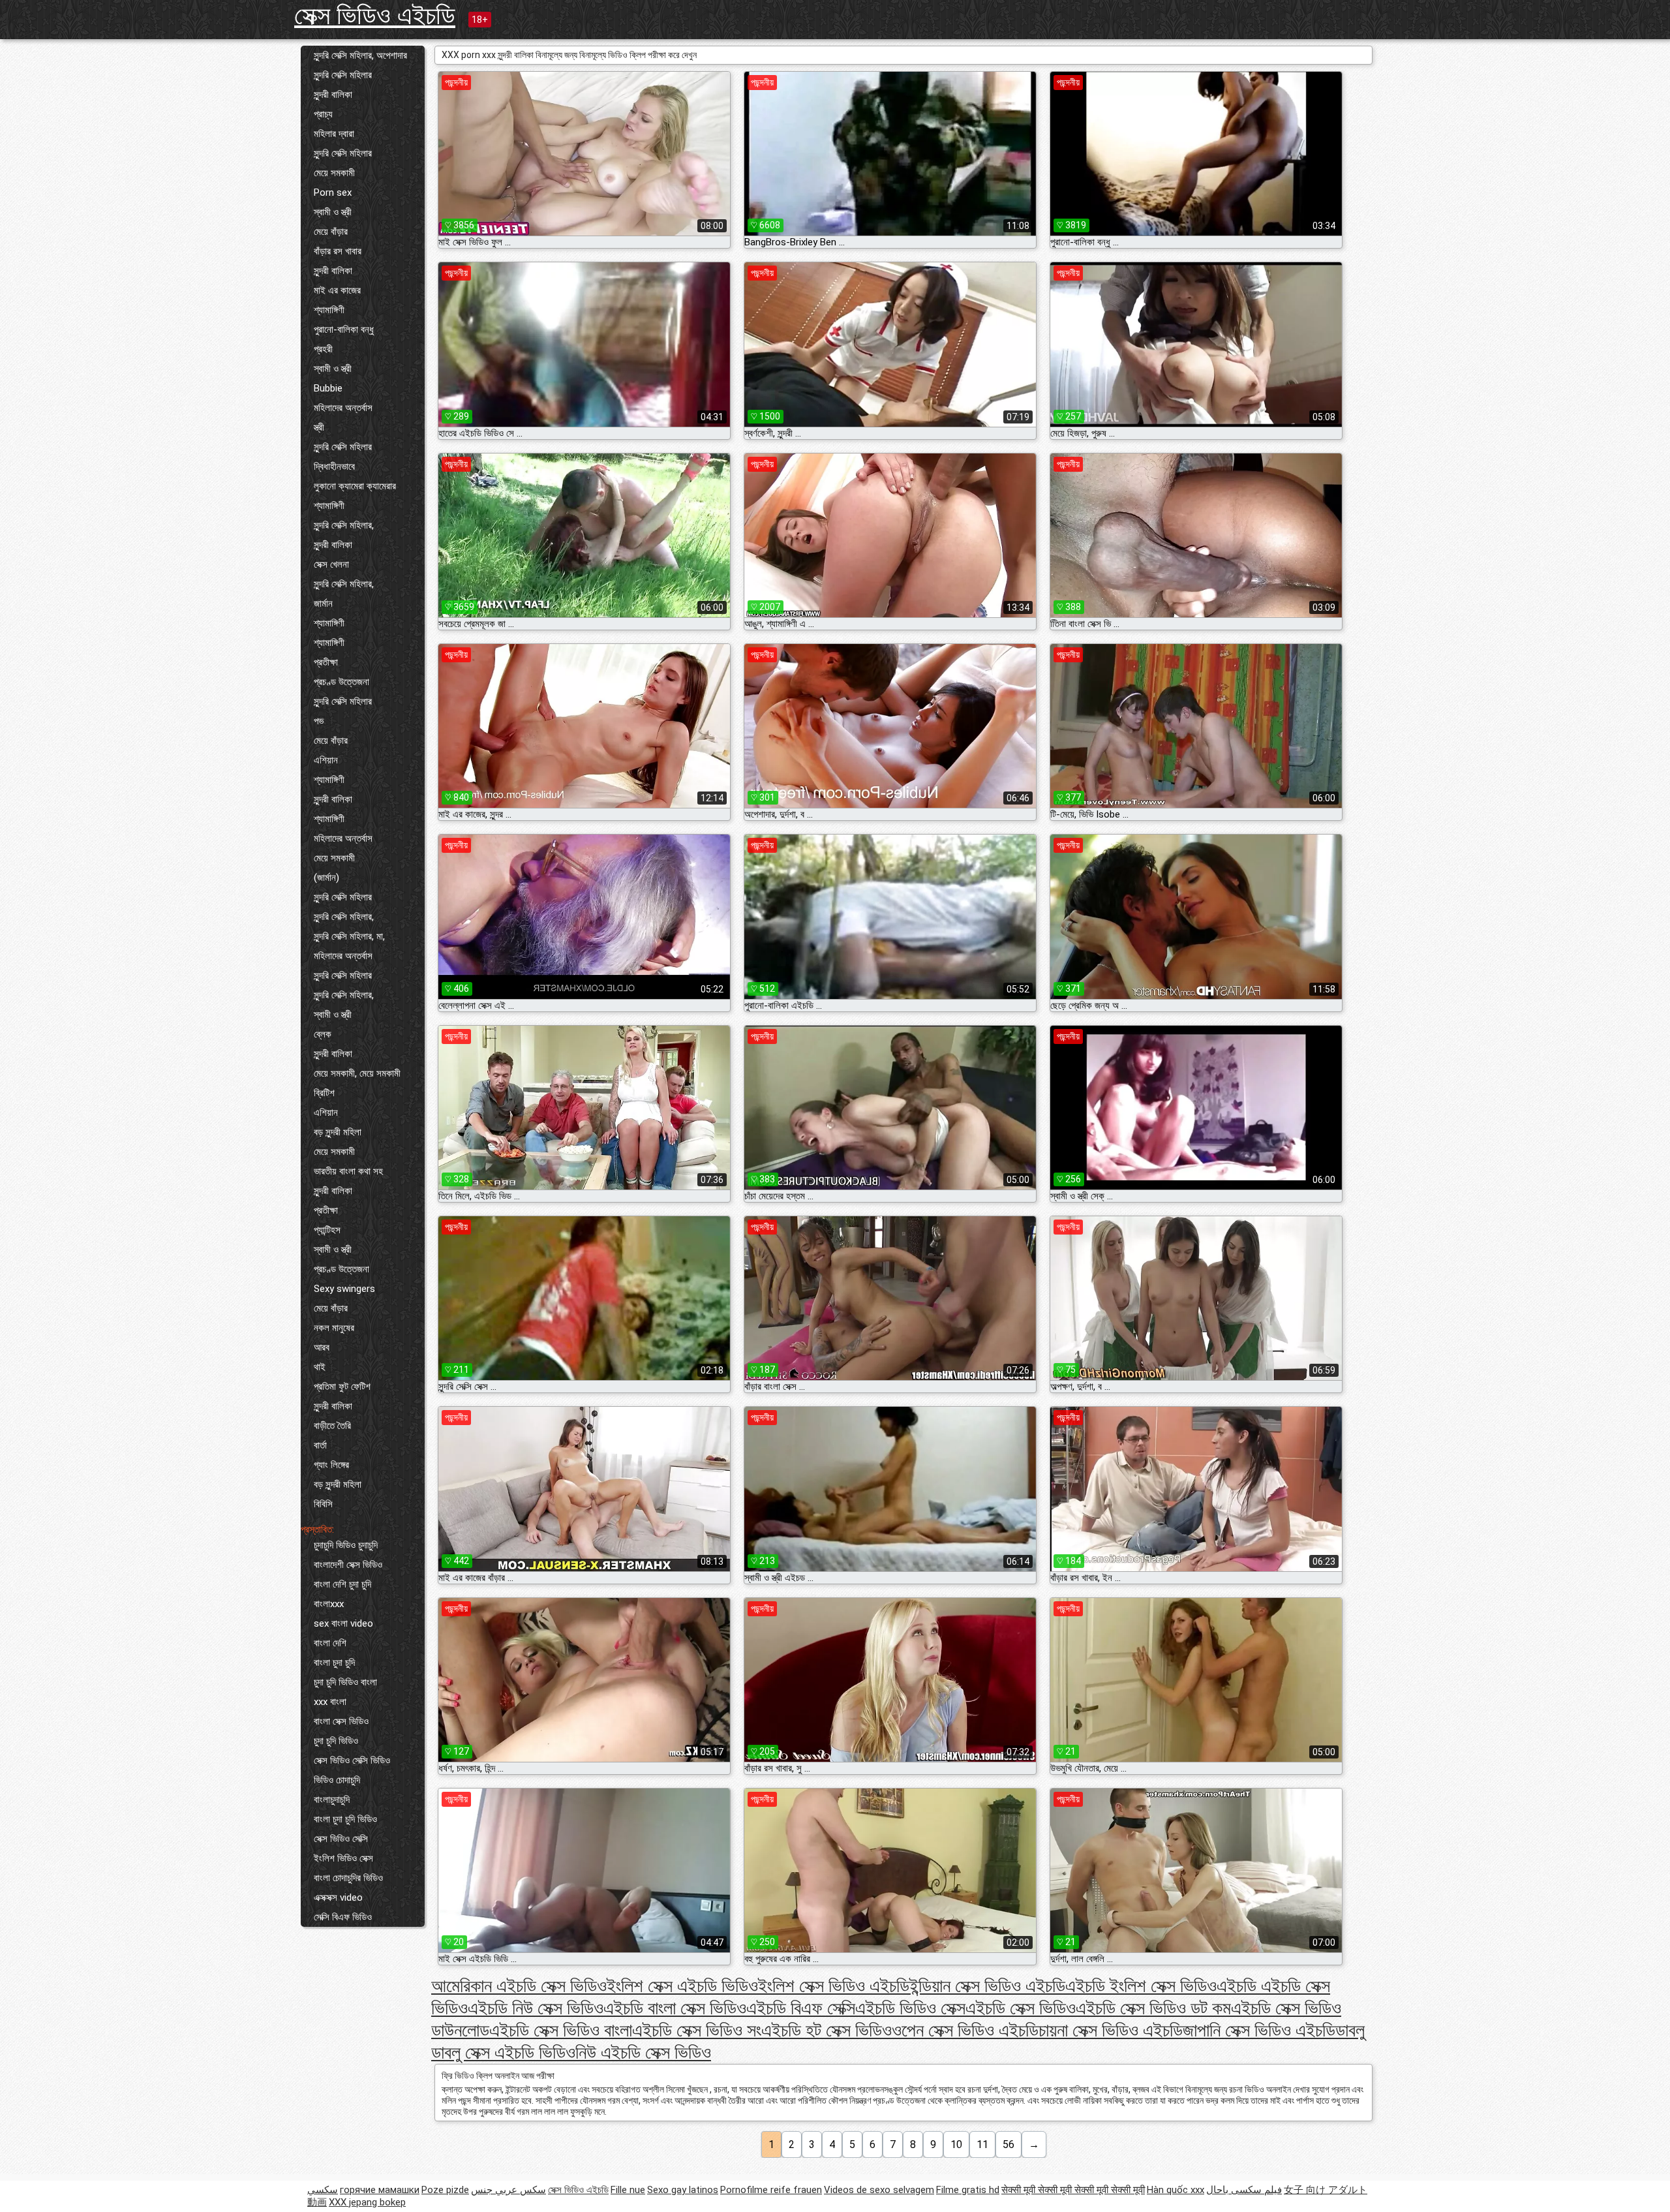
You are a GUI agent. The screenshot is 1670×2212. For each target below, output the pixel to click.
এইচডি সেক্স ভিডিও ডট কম (1153, 2008)
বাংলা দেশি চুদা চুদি (342, 1584)
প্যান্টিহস (327, 1230)
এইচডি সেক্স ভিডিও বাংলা (561, 2030)
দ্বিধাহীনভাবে (334, 467)
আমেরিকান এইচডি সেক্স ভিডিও (519, 1986)
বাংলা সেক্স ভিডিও (341, 1721)
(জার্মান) (326, 878)
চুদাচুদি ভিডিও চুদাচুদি (346, 1545)
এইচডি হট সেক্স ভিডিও (827, 2030)
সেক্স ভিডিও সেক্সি (341, 1839)
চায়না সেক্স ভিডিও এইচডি (1111, 2030)
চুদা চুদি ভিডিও (336, 1741)
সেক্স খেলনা (331, 564)
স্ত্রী (319, 427)
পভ (319, 721)
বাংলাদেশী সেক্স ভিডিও (348, 1565)
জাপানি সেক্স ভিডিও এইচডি (1259, 2030)
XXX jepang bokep (367, 2202)
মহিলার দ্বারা (334, 134)
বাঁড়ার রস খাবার (338, 251)
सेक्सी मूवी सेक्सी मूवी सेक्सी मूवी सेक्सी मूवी (1073, 2190)
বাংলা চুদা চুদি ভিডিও (345, 1819)
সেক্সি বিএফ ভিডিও (343, 1917)
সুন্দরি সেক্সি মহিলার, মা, (349, 936)
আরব (322, 1347)
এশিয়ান (326, 760)
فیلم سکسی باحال (1244, 2190)
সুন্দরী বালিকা (333, 95)
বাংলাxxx (329, 1604)
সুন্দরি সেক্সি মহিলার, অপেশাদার (360, 55)
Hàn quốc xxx (1176, 2190)
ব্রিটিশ (324, 1093)
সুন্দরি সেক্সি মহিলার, (344, 525)
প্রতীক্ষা (326, 662)
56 (1009, 2144)
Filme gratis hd (968, 2190)
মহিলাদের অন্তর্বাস (343, 408)
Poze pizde (445, 2190)
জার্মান (323, 604)
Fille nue (628, 2190)
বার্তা (320, 1445)
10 (956, 2144)
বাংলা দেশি (330, 1643)
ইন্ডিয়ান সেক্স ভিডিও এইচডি (987, 1986)
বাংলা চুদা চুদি (334, 1663)
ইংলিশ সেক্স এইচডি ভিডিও (682, 1986)
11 (982, 2144)
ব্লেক (323, 1034)
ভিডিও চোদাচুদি (337, 1780)
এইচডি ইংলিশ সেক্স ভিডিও (1141, 1986)
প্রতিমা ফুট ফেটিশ (342, 1387)
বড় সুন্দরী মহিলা (338, 1132)
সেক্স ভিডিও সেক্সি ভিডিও (352, 1760)
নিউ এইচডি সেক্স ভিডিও (643, 2052)
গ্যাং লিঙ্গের (331, 1465)
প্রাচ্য (323, 114)
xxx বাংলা (330, 1702)
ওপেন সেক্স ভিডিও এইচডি (965, 2030)
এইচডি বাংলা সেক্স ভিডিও (675, 2008)
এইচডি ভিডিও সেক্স (910, 2008)
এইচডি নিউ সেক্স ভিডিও (536, 2008)
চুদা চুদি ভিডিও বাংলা (345, 1682)
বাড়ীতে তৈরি (332, 1426)
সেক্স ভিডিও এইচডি (375, 15)
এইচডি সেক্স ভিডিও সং (697, 2030)
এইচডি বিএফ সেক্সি (801, 2008)
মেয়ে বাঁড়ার (331, 232)
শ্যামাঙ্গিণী (329, 310)
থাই (320, 1367)
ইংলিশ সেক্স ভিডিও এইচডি (834, 1986)
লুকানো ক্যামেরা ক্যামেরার (355, 486)
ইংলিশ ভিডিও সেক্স (343, 1858)
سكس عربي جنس (509, 2190)
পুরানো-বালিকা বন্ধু (344, 330)
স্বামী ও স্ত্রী (333, 212)
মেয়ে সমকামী (334, 173)
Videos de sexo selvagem (879, 2190)
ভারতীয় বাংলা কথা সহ (348, 1171)
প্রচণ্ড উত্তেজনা (342, 682)
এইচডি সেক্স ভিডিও (1021, 2008)
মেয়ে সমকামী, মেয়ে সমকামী (357, 1073)
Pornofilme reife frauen (771, 2190)
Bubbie (328, 388)
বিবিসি (323, 1504)
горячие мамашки (380, 2190)
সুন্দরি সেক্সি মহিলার (343, 75)
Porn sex (333, 192)
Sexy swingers (344, 1289)
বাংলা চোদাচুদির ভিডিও (348, 1878)
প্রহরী (323, 349)
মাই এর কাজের (337, 290)
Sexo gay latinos (683, 2190)
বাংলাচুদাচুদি (332, 1800)
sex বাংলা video (343, 1623)
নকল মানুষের (334, 1328)
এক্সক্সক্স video (338, 1897)
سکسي (323, 2190)
